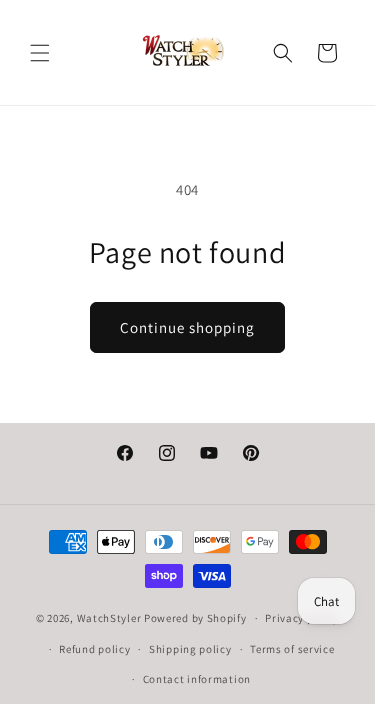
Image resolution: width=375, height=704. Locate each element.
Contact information (197, 679)
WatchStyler (109, 618)
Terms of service (292, 649)
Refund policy (94, 649)
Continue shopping (187, 327)
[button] (40, 53)
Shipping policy (190, 649)
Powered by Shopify (195, 618)
